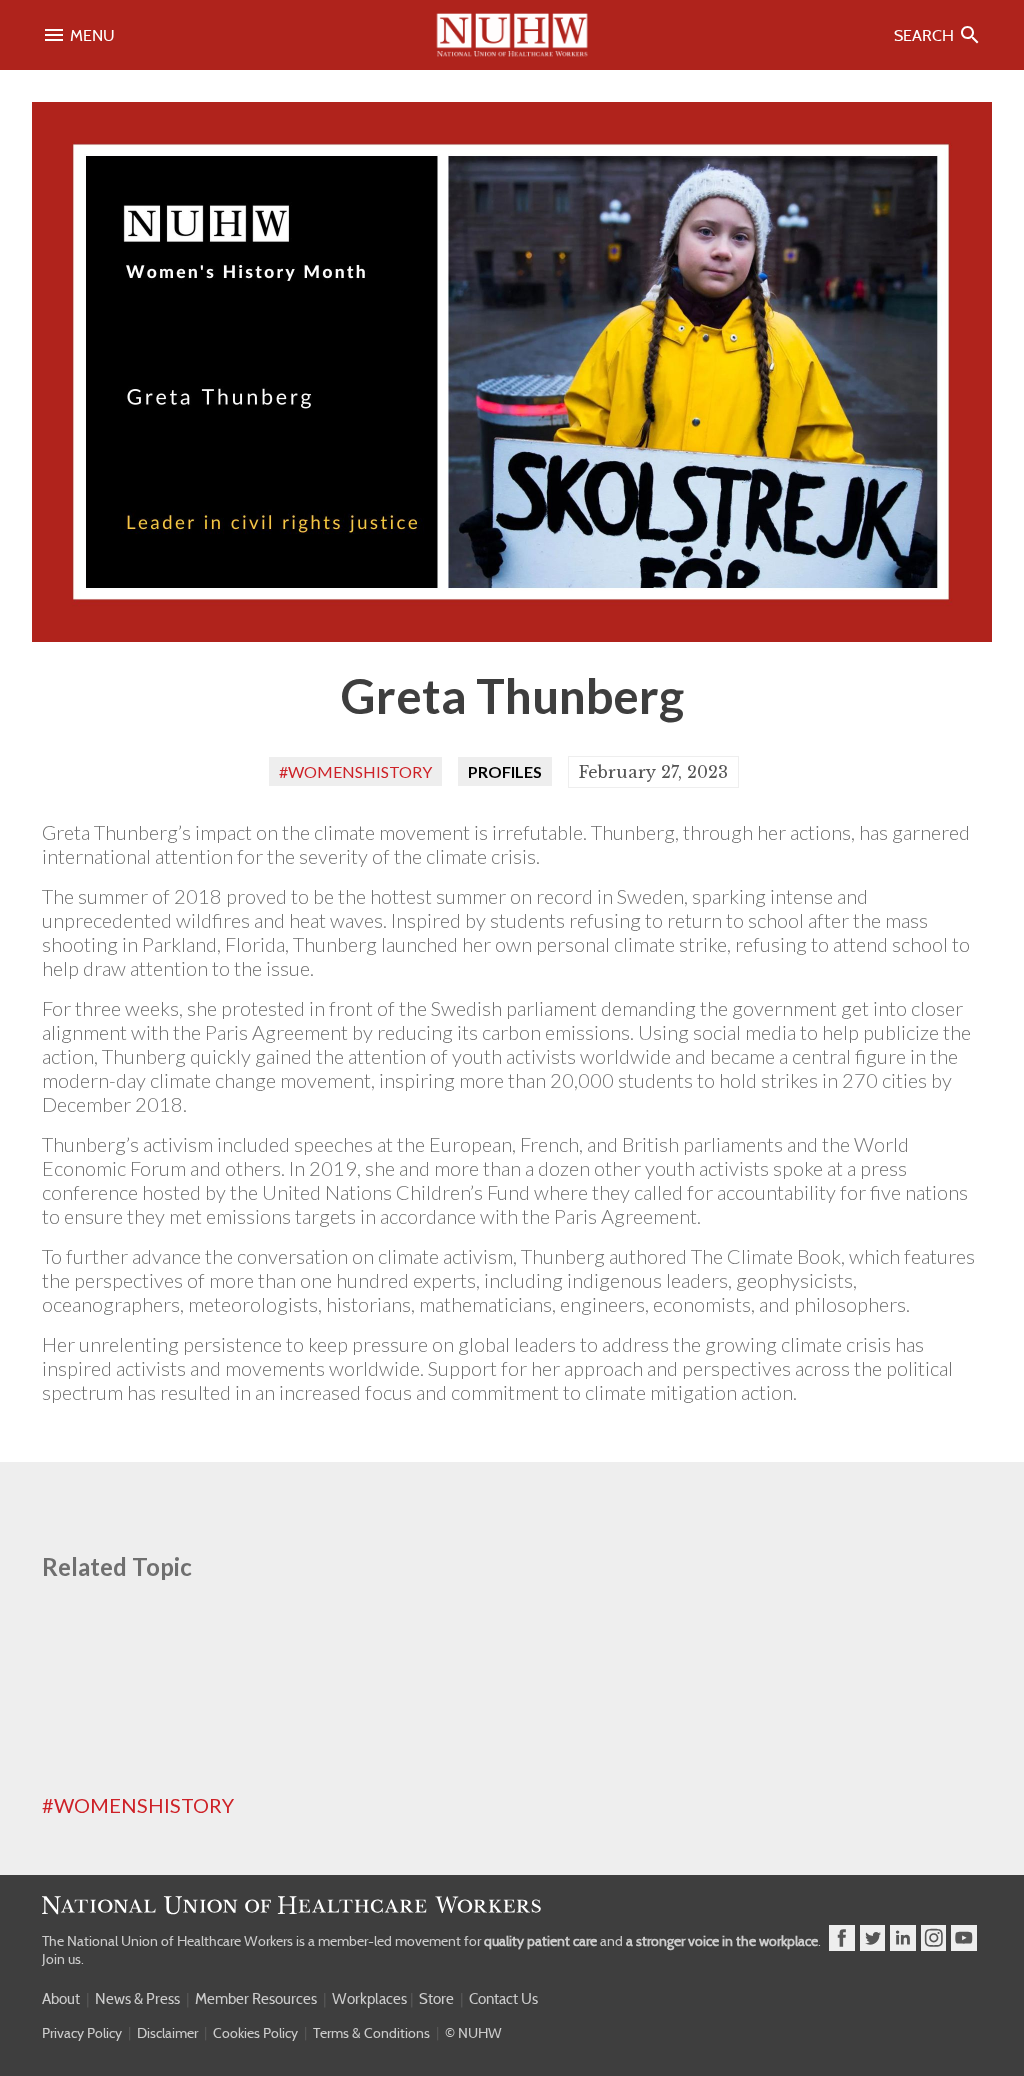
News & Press (137, 1999)
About (61, 1999)
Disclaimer (167, 2033)
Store (436, 1999)
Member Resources (256, 1999)
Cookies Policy (255, 2033)
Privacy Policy (82, 2033)
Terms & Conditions (371, 2033)
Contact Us (503, 1999)
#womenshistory (355, 771)
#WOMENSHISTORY (138, 1805)
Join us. (63, 1959)
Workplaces (369, 1999)
